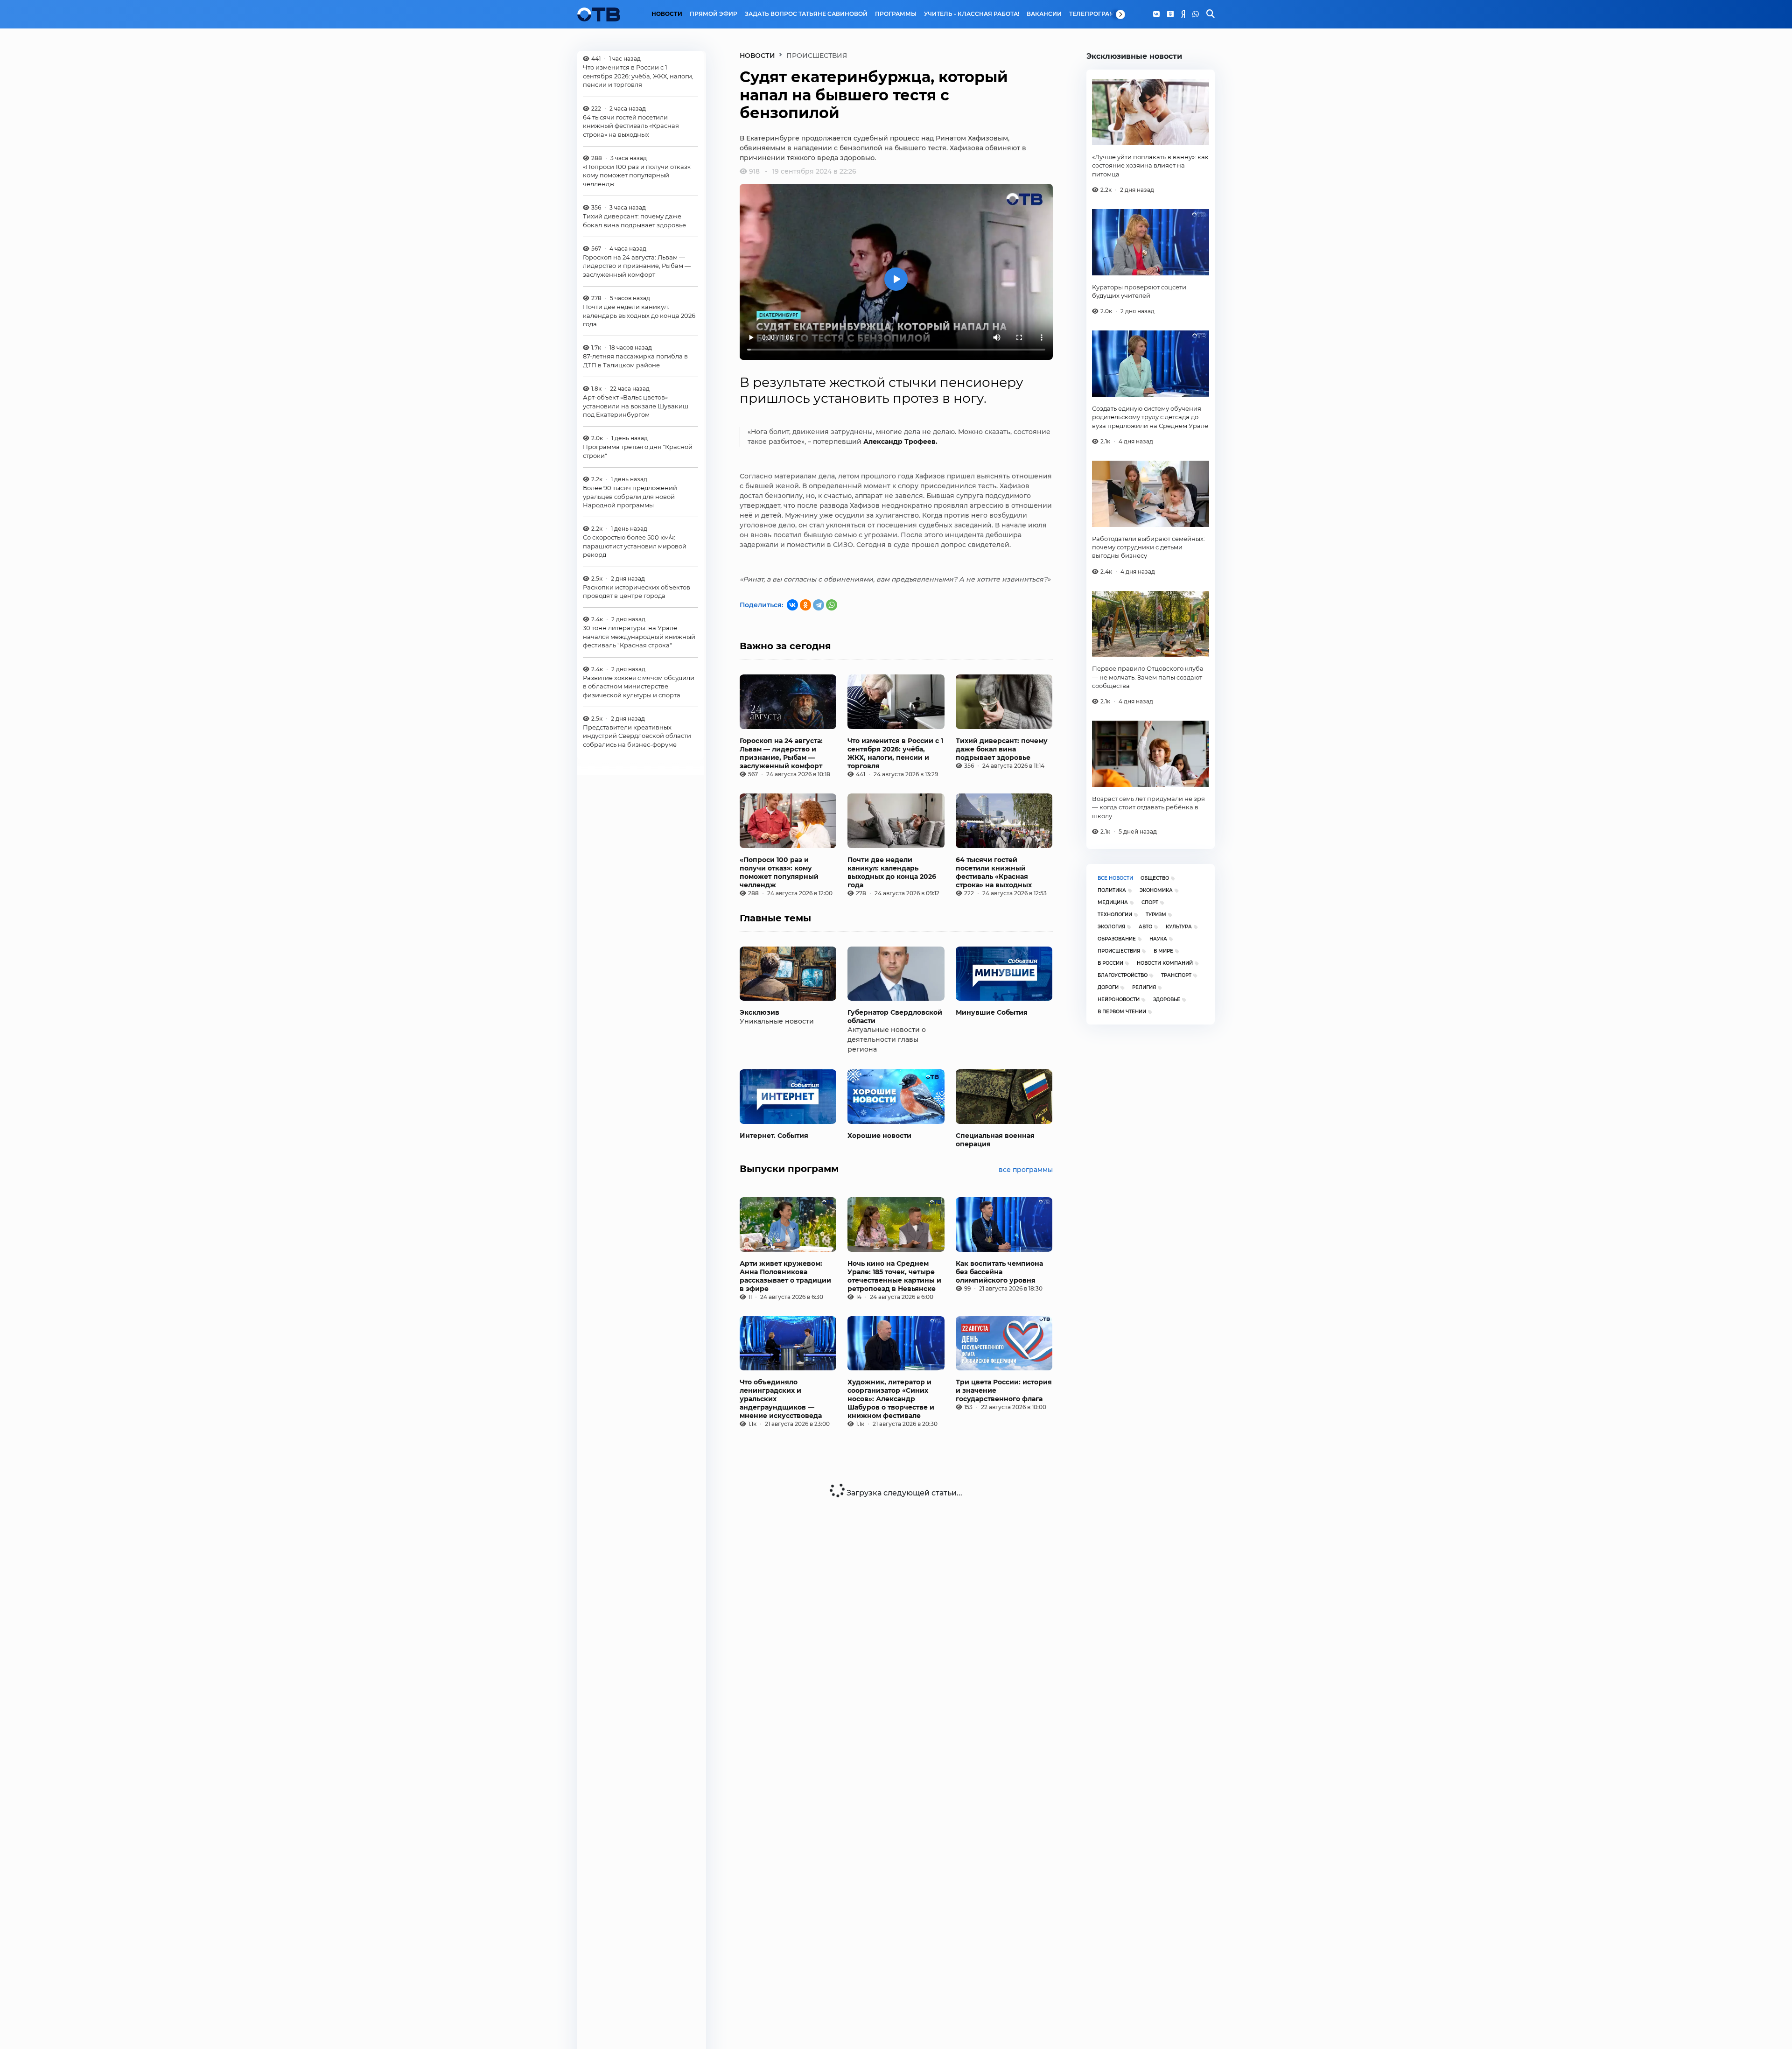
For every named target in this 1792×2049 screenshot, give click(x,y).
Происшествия (1119, 951)
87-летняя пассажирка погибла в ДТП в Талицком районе (635, 360)
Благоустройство (1123, 975)
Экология (1111, 927)
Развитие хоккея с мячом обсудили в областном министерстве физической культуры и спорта (639, 686)
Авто (1145, 927)
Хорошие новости (879, 1136)
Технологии (1115, 915)
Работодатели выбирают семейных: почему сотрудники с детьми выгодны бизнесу (1148, 547)
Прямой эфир (714, 14)
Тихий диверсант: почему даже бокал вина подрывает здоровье (634, 220)
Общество (1155, 878)
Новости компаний (1165, 963)
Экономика (1156, 890)
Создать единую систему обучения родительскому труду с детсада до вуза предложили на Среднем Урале (1150, 417)
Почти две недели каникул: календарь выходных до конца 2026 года (639, 315)
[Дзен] (1183, 14)
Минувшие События (992, 1012)
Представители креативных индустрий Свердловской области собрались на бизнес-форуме (637, 736)
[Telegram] (819, 605)
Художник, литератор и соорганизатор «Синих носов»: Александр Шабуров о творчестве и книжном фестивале (891, 1399)
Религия (1144, 987)
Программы (896, 14)
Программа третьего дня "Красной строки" (638, 451)
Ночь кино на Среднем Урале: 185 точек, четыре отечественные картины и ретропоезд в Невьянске (894, 1276)
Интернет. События (774, 1136)
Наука (1158, 939)
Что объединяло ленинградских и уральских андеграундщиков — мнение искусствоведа (781, 1399)
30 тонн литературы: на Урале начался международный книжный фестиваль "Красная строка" (639, 636)
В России (1110, 963)
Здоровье (1167, 1000)
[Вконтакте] (1156, 14)
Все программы (1026, 1170)
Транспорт (1176, 975)
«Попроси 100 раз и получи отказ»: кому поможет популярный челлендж (637, 175)
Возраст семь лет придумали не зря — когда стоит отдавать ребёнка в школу (1148, 807)
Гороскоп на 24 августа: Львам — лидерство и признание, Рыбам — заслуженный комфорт (637, 266)
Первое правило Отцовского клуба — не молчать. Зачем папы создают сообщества (1148, 677)
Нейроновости (1119, 1000)
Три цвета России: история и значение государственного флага (1004, 1390)
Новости (667, 14)
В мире (1163, 951)
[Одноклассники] (1170, 14)
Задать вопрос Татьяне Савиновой (806, 14)
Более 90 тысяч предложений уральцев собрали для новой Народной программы (630, 496)
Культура (1179, 927)
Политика (1112, 890)
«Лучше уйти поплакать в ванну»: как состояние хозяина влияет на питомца (1150, 165)
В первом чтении (1122, 1012)
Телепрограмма (1097, 14)
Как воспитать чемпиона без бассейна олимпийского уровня (999, 1272)
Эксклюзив (759, 1012)
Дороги (1108, 987)
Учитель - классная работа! (972, 14)
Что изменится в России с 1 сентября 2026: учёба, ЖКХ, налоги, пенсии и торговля (638, 76)
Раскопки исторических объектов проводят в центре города (637, 591)
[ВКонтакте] (792, 605)
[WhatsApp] (1196, 14)
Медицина (1113, 902)
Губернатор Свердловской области (895, 1017)
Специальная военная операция (995, 1140)
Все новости (1115, 878)
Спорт (1150, 902)
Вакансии (1044, 14)
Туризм (1156, 915)
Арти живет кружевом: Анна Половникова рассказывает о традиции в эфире (785, 1276)
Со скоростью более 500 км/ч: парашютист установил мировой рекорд (635, 546)
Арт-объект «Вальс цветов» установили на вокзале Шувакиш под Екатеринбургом (636, 406)
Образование (1117, 939)
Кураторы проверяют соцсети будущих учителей (1139, 291)
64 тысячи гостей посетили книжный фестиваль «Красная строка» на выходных (631, 126)
